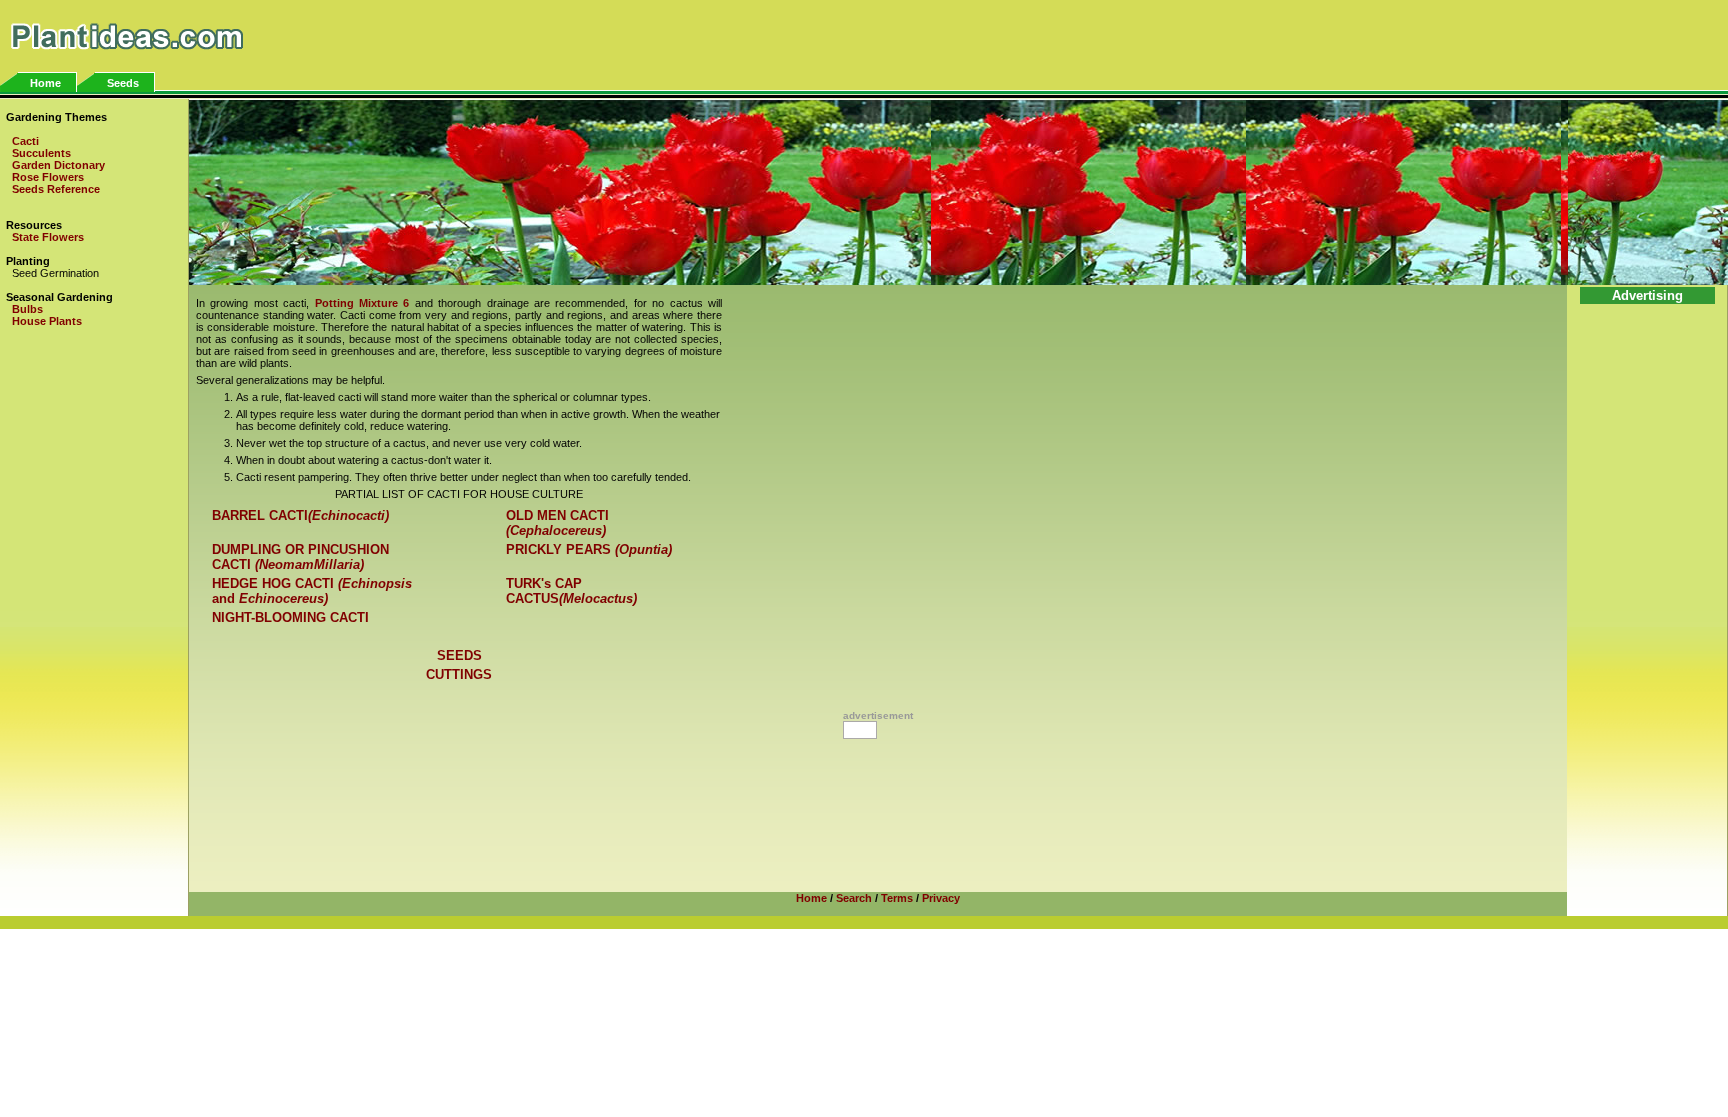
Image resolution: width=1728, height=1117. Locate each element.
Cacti (25, 141)
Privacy (941, 898)
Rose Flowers (48, 177)
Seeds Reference (56, 189)
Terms (897, 898)
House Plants (47, 321)
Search (854, 898)
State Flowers (48, 237)
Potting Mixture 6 (362, 303)
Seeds (123, 83)
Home (45, 83)
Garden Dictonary (58, 165)
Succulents (41, 153)
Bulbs (27, 309)
